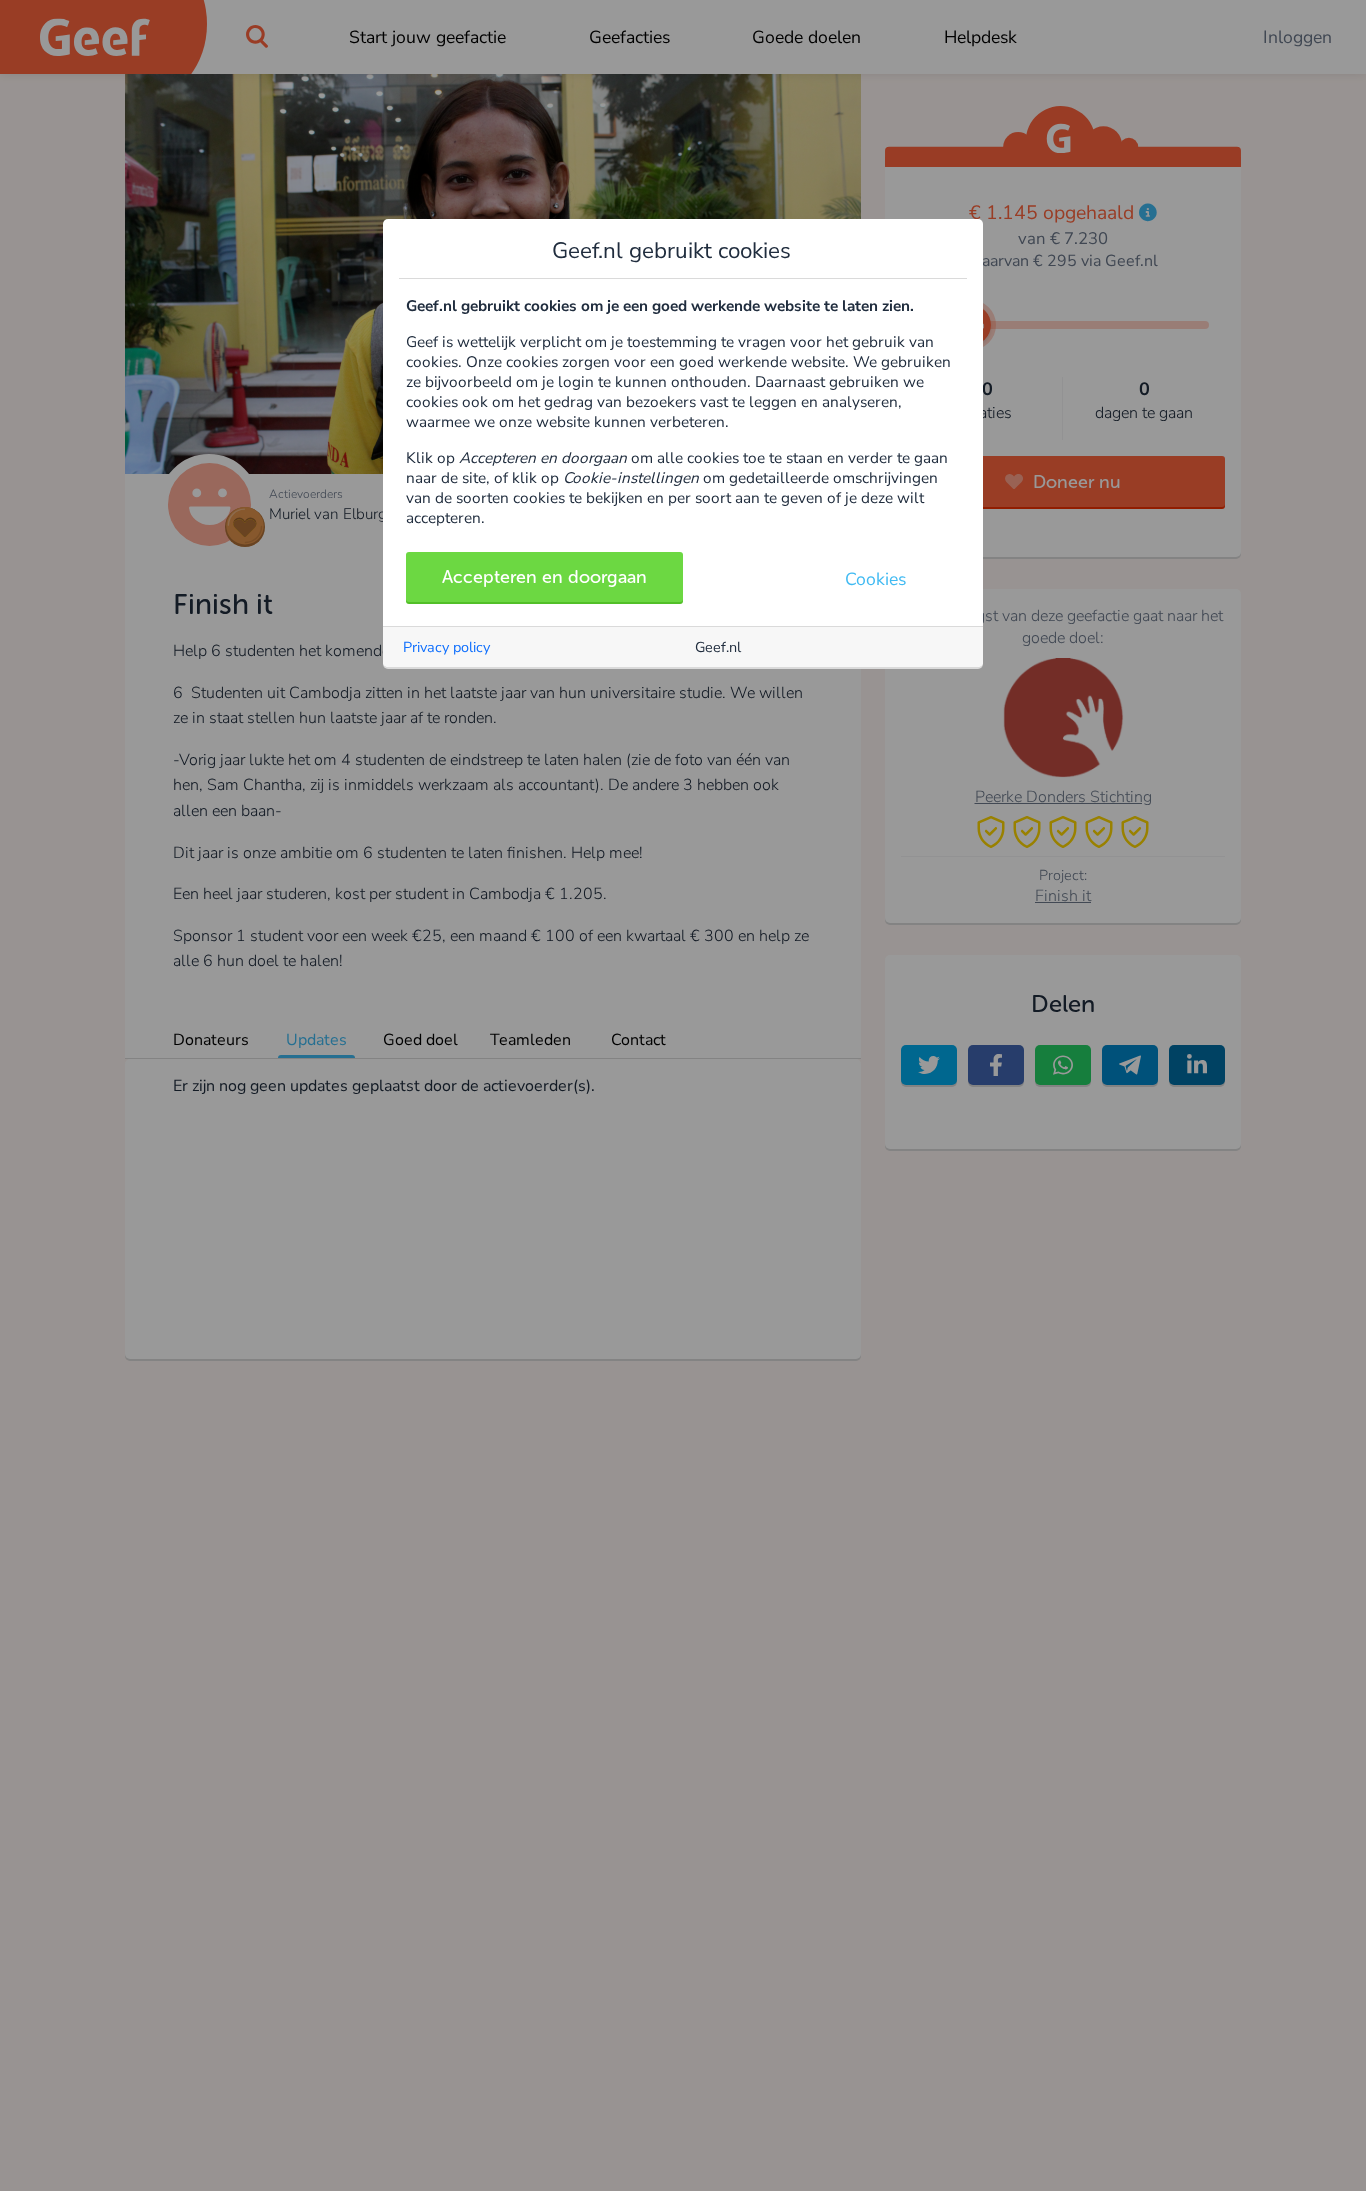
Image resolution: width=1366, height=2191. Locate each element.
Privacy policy (446, 647)
